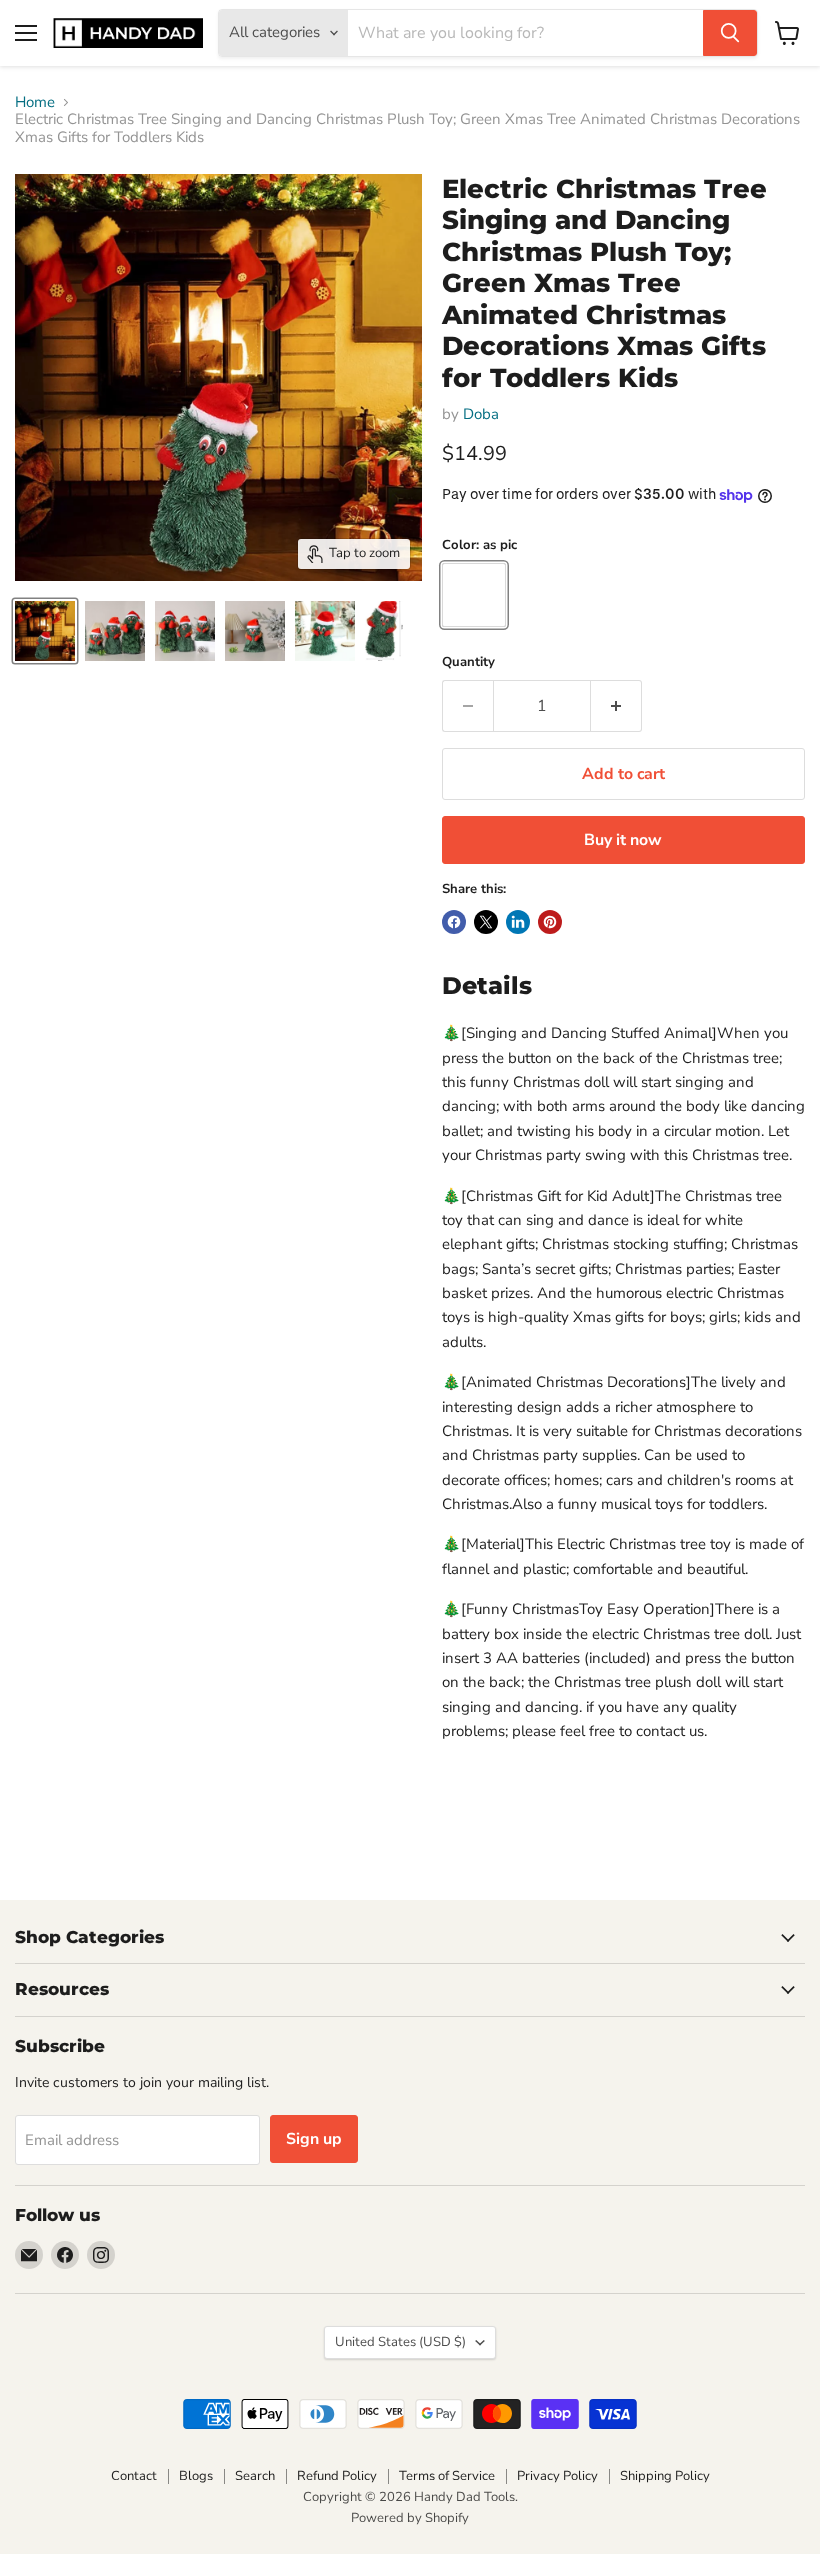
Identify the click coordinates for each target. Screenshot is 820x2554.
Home (35, 102)
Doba (481, 414)
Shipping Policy (665, 2476)
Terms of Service (447, 2476)
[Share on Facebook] (454, 922)
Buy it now (623, 840)
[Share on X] (486, 922)
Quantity (468, 662)
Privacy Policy (557, 2476)
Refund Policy (337, 2476)
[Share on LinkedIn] (518, 922)
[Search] (730, 33)
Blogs (196, 2476)
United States (400, 2342)
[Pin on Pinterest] (550, 922)
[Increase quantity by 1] (616, 706)
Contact (134, 2476)
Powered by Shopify (410, 2518)
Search (255, 2476)
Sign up (314, 2139)
